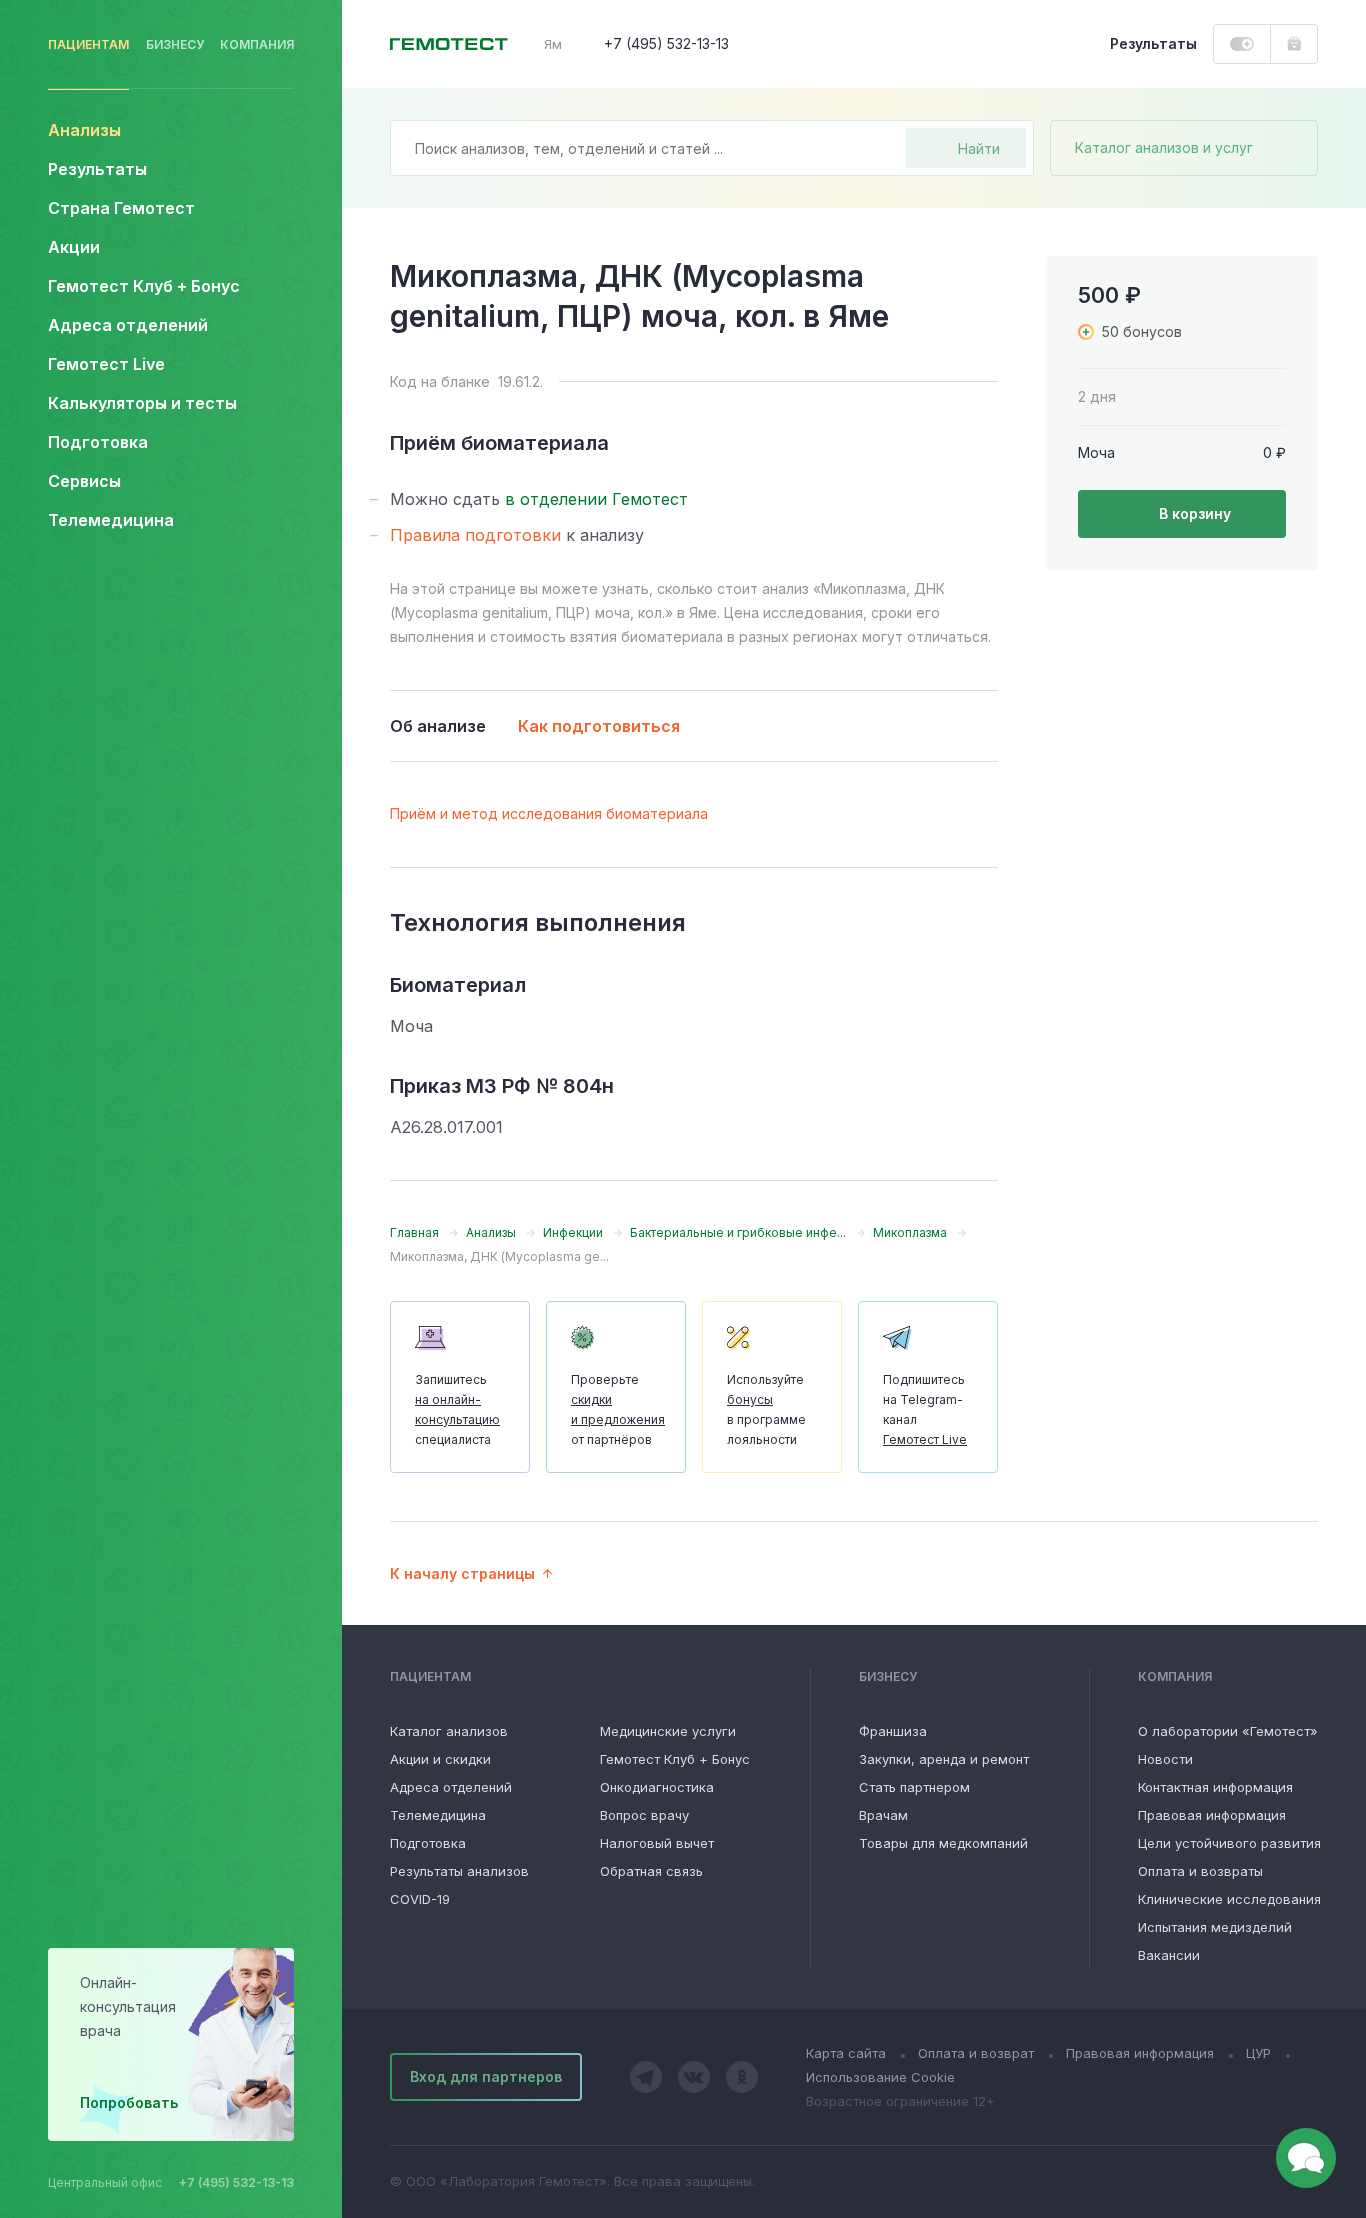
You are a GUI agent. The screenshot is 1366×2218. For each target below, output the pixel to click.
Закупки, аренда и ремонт (944, 1759)
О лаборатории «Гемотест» (1228, 1731)
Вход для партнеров (486, 2076)
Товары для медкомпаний (943, 1843)
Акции (74, 247)
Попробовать (129, 2102)
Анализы (84, 130)
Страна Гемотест (121, 208)
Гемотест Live (106, 364)
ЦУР (1258, 2053)
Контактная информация (1215, 1787)
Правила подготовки (475, 535)
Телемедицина (111, 520)
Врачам (883, 1815)
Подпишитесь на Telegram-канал (925, 1409)
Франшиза (893, 1731)
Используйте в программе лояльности (766, 1409)
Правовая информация (1212, 1815)
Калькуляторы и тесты (142, 403)
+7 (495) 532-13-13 (236, 2182)
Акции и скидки (440, 1759)
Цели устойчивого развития (1229, 1843)
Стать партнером (914, 1787)
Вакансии (1169, 1955)
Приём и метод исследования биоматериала (549, 813)
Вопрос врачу (644, 1815)
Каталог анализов (449, 1731)
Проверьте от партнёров (618, 1409)
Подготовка (428, 1843)
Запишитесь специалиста (457, 1409)
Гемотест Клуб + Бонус (144, 286)
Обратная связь (651, 1871)
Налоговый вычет (657, 1843)
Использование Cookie (880, 2077)
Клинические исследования (1229, 1899)
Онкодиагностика (657, 1787)
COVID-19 (420, 1899)
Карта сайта (846, 2053)
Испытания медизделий (1215, 1927)
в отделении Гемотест (596, 499)
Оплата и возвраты (1200, 1871)
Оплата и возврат (976, 2053)
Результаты (97, 169)
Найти (979, 148)
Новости (1165, 1759)
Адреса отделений (128, 325)
